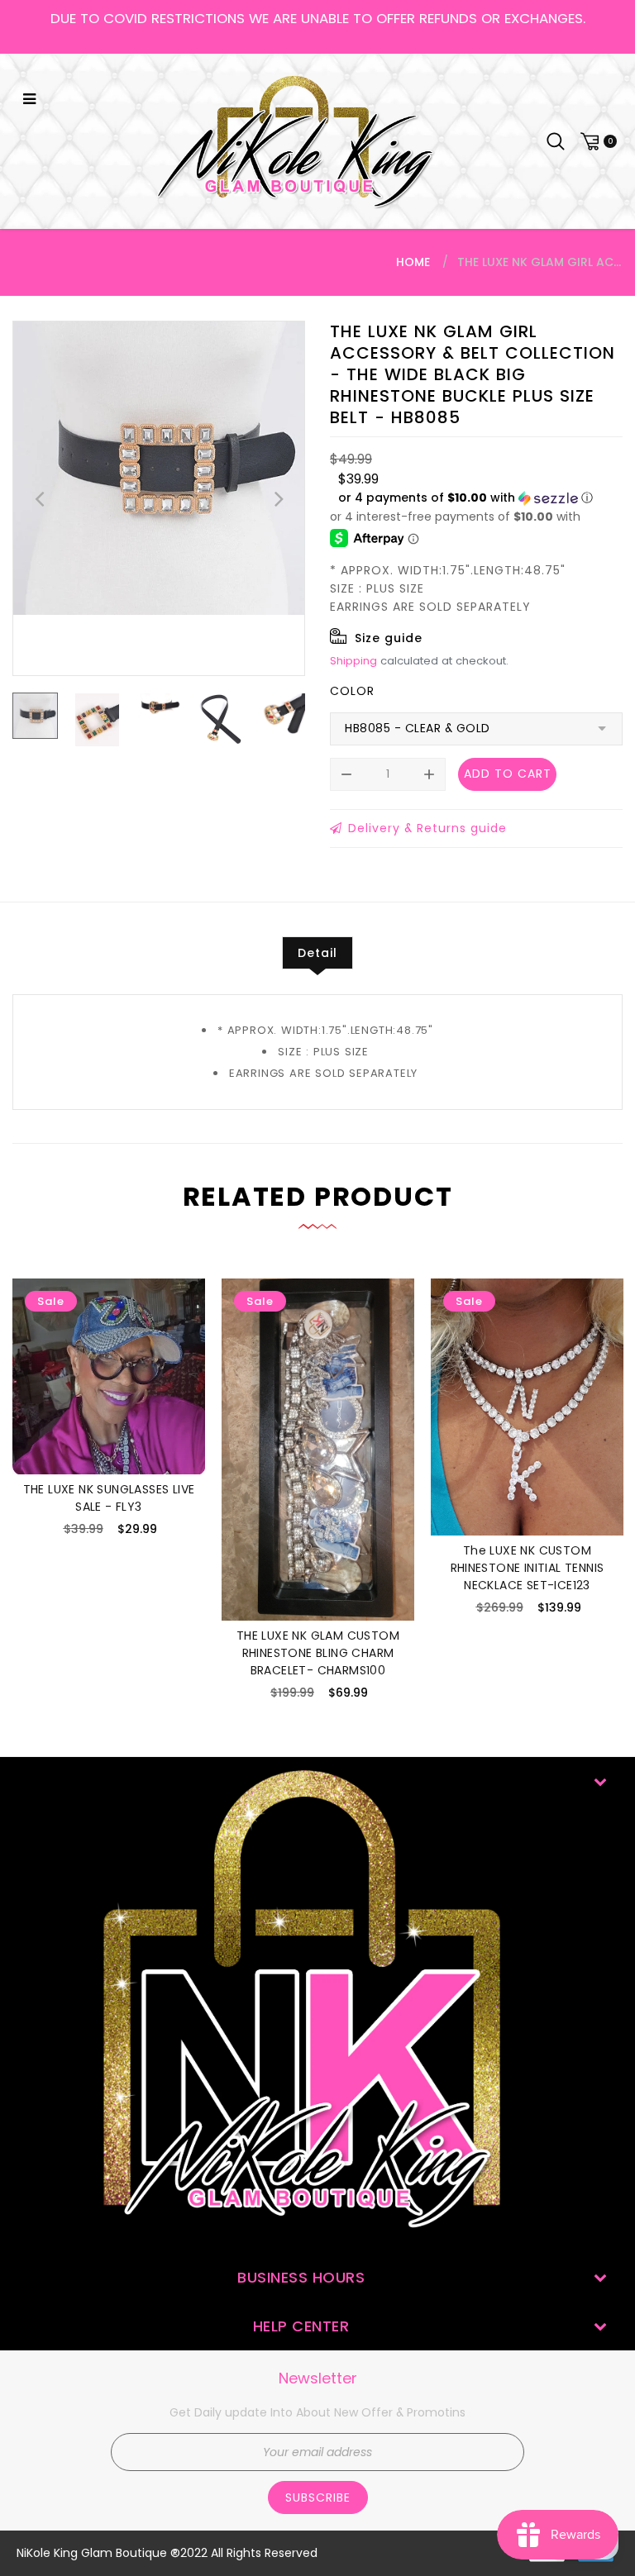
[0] (596, 142)
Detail (317, 953)
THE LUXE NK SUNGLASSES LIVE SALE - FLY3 (109, 1498)
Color (352, 691)
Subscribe (318, 2497)
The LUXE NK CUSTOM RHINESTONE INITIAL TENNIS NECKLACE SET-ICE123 (528, 1568)
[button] (466, 498)
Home (413, 262)
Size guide (389, 638)
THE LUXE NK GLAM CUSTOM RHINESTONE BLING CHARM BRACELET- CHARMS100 (318, 1653)
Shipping (353, 661)
